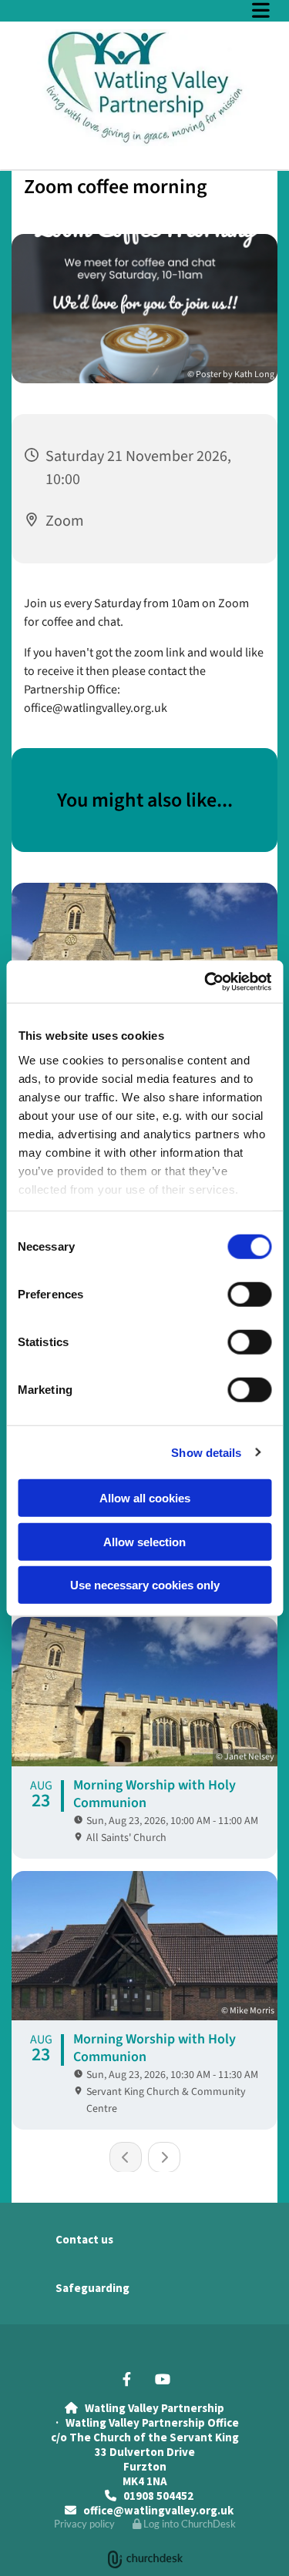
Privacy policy (84, 2524)
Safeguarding (92, 2288)
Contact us (84, 2239)
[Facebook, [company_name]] (127, 2379)
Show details (206, 1452)
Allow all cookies (145, 1498)
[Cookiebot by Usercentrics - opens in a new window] (206, 981)
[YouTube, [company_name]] (163, 2379)
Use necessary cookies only (145, 1585)
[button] (144, 10)
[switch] (249, 1295)
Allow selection (144, 1541)
